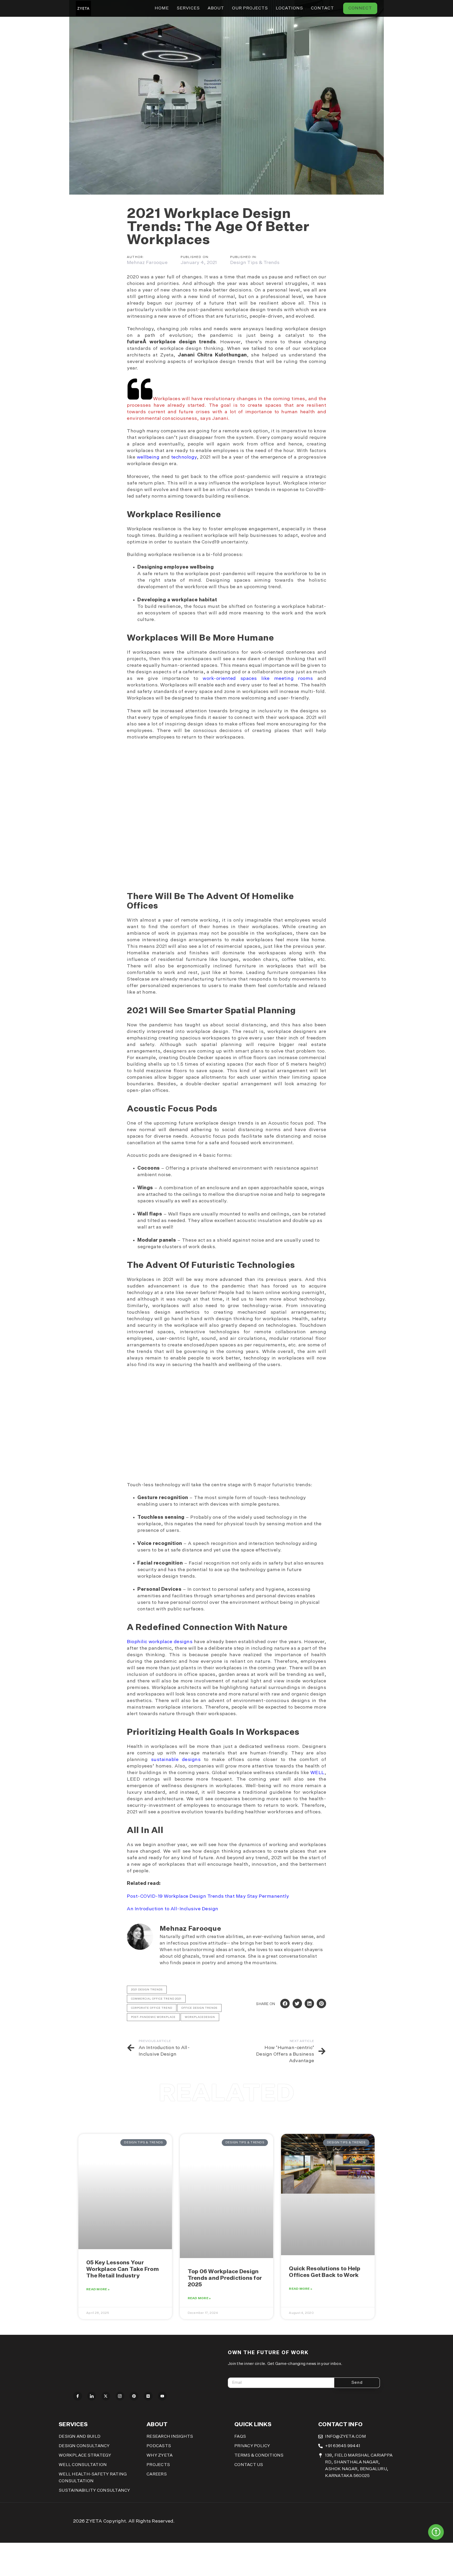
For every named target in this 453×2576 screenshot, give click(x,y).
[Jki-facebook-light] (78, 2396)
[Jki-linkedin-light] (92, 2396)
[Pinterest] (134, 2396)
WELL (317, 1773)
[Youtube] (162, 2396)
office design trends (199, 2008)
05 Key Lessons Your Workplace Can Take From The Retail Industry (123, 2269)
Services (188, 8)
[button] (285, 2003)
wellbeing (149, 457)
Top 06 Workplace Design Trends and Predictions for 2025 (225, 2278)
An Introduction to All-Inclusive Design (173, 1909)
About (216, 8)
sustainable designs (176, 1760)
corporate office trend (152, 2008)
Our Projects (250, 8)
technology (184, 457)
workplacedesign (200, 2017)
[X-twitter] (106, 2396)
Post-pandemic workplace (153, 2017)
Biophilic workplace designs (160, 1642)
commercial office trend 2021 (156, 1999)
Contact (322, 8)
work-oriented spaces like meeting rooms (258, 679)
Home (162, 8)
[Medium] (148, 2396)
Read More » (98, 2289)
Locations (289, 8)
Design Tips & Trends (255, 263)
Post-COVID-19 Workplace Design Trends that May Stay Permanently (208, 1896)
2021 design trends (147, 1990)
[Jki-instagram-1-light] (120, 2396)
